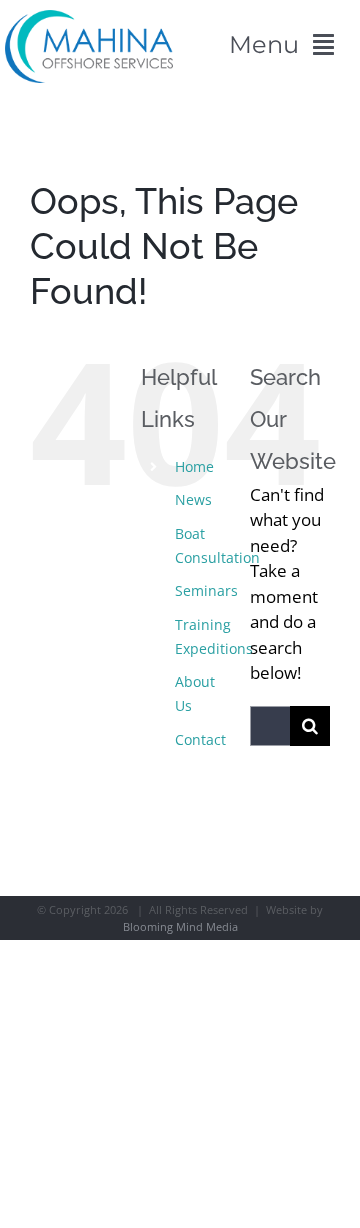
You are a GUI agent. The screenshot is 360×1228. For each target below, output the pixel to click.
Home (194, 466)
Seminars (206, 590)
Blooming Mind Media (180, 926)
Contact (200, 739)
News (193, 499)
